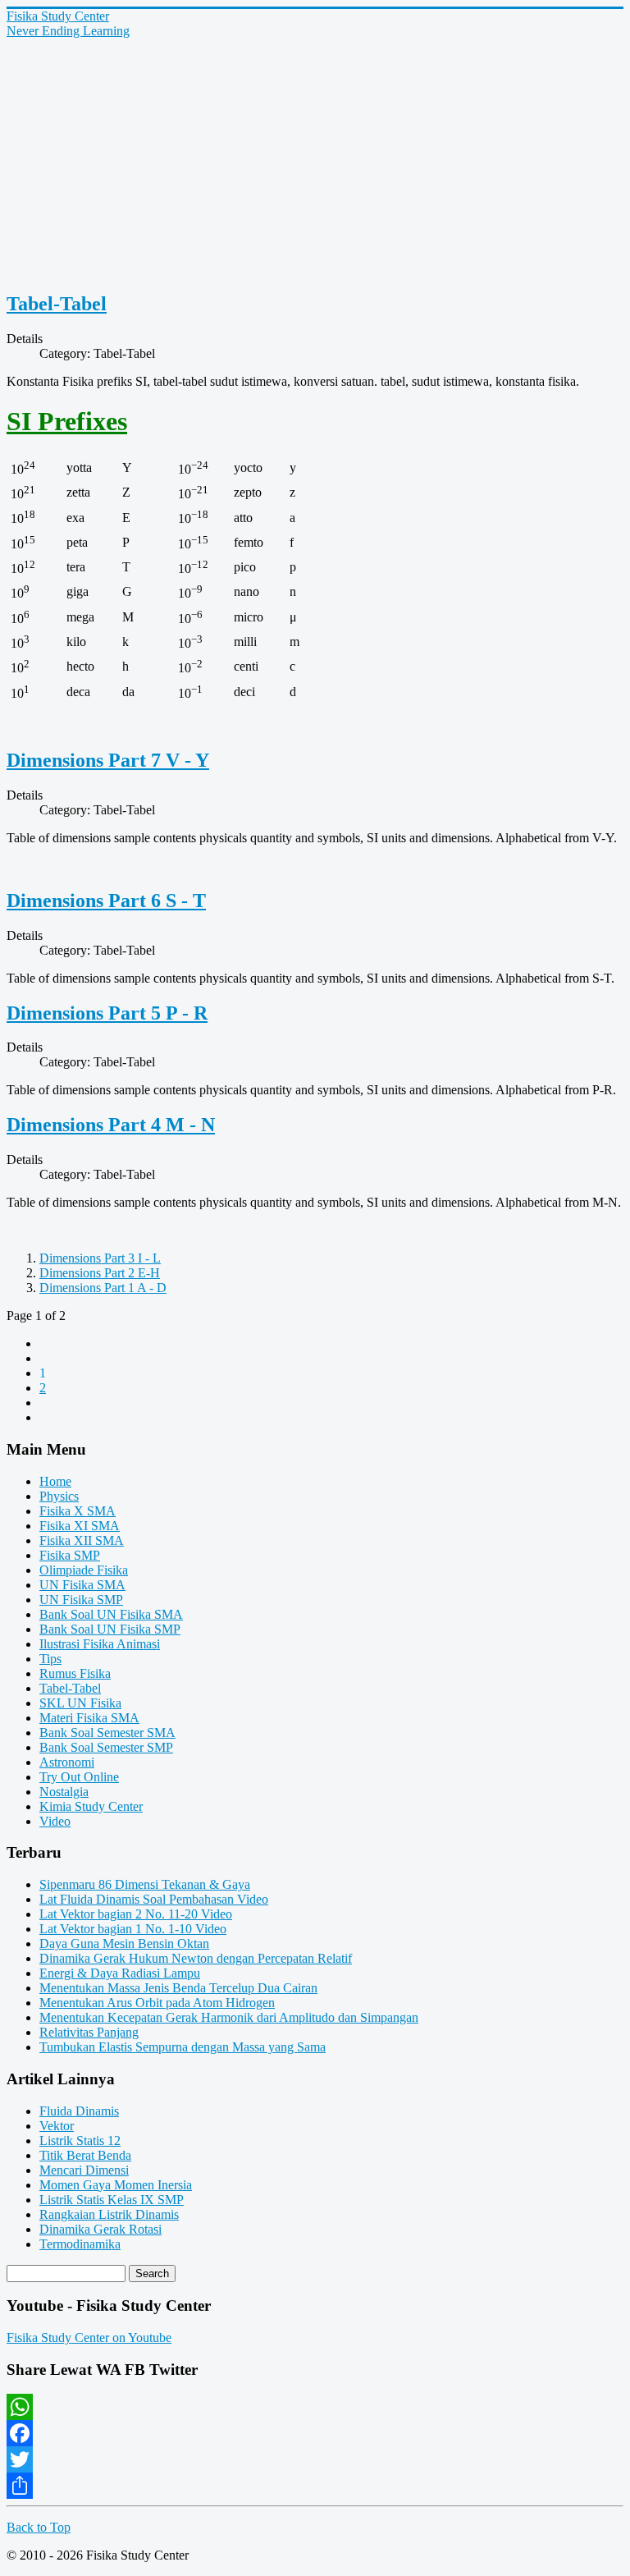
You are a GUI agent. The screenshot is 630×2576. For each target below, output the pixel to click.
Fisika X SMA (78, 1511)
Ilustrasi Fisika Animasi (100, 1644)
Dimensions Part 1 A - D (103, 1288)
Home (55, 1481)
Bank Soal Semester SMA (107, 1733)
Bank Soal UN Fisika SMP (110, 1629)
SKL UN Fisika (80, 1703)
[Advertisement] (315, 162)
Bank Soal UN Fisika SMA (111, 1614)
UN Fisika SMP (81, 1600)
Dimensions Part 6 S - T (106, 901)
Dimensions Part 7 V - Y (108, 760)
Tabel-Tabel (57, 304)
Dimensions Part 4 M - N (111, 1125)
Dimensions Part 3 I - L (100, 1258)
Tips (50, 1659)
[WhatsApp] (315, 2407)
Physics (59, 1496)
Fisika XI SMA (80, 1526)
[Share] (315, 2486)
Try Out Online (79, 1777)
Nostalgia (64, 1792)
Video (55, 1821)
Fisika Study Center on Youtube (89, 2338)
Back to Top (39, 2527)
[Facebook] (315, 2433)
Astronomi (67, 1762)
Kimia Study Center (91, 1806)
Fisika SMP (70, 1555)
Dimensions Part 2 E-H (100, 1273)
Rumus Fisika (75, 1673)
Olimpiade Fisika (84, 1570)
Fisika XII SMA (82, 1540)
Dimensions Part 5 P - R (107, 1013)
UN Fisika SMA (82, 1585)
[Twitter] (315, 2459)
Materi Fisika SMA (89, 1718)
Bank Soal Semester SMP (106, 1747)
